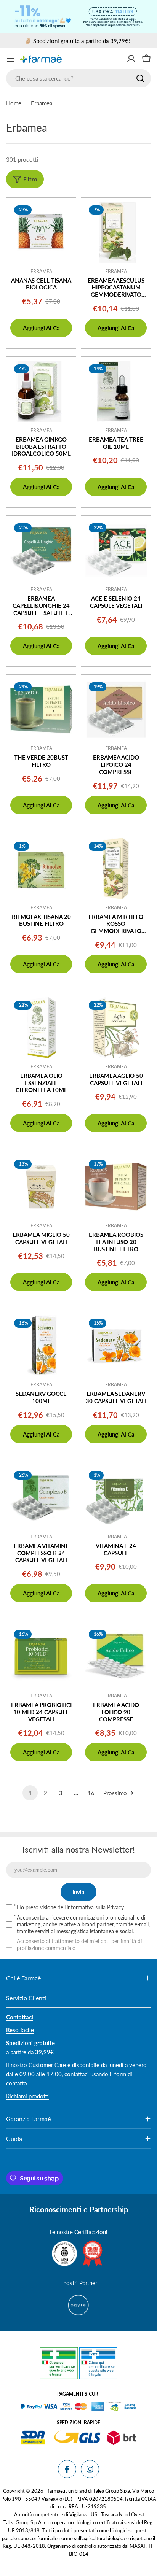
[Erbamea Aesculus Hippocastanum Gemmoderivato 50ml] (116, 232)
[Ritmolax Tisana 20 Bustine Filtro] (41, 869)
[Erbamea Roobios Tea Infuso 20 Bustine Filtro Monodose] (116, 1187)
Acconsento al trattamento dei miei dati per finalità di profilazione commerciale (79, 1944)
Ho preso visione (70, 1907)
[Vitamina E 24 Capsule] (116, 1498)
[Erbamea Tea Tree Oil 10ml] (116, 391)
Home (14, 103)
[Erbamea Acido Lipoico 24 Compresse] (116, 709)
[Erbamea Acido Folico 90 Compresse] (116, 1657)
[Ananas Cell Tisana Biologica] (41, 232)
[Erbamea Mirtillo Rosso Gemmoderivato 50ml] (116, 869)
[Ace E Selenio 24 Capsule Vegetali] (116, 550)
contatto (17, 2083)
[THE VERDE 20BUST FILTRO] (41, 709)
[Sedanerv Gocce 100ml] (41, 1346)
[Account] (131, 59)
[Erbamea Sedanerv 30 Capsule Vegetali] (116, 1346)
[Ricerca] (140, 78)
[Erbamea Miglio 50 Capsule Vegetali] (41, 1187)
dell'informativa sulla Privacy (91, 1907)
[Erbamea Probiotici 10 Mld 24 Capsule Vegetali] (41, 1657)
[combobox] (78, 78)
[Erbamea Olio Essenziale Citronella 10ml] (41, 1028)
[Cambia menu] (11, 59)
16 (91, 1793)
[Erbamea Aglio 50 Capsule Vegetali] (116, 1028)
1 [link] (30, 1793)
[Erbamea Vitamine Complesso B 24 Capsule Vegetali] (41, 1498)
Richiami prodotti (27, 2096)
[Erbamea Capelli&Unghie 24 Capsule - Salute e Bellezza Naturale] (41, 550)
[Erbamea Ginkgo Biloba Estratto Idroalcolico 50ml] (41, 391)
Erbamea (41, 271)
